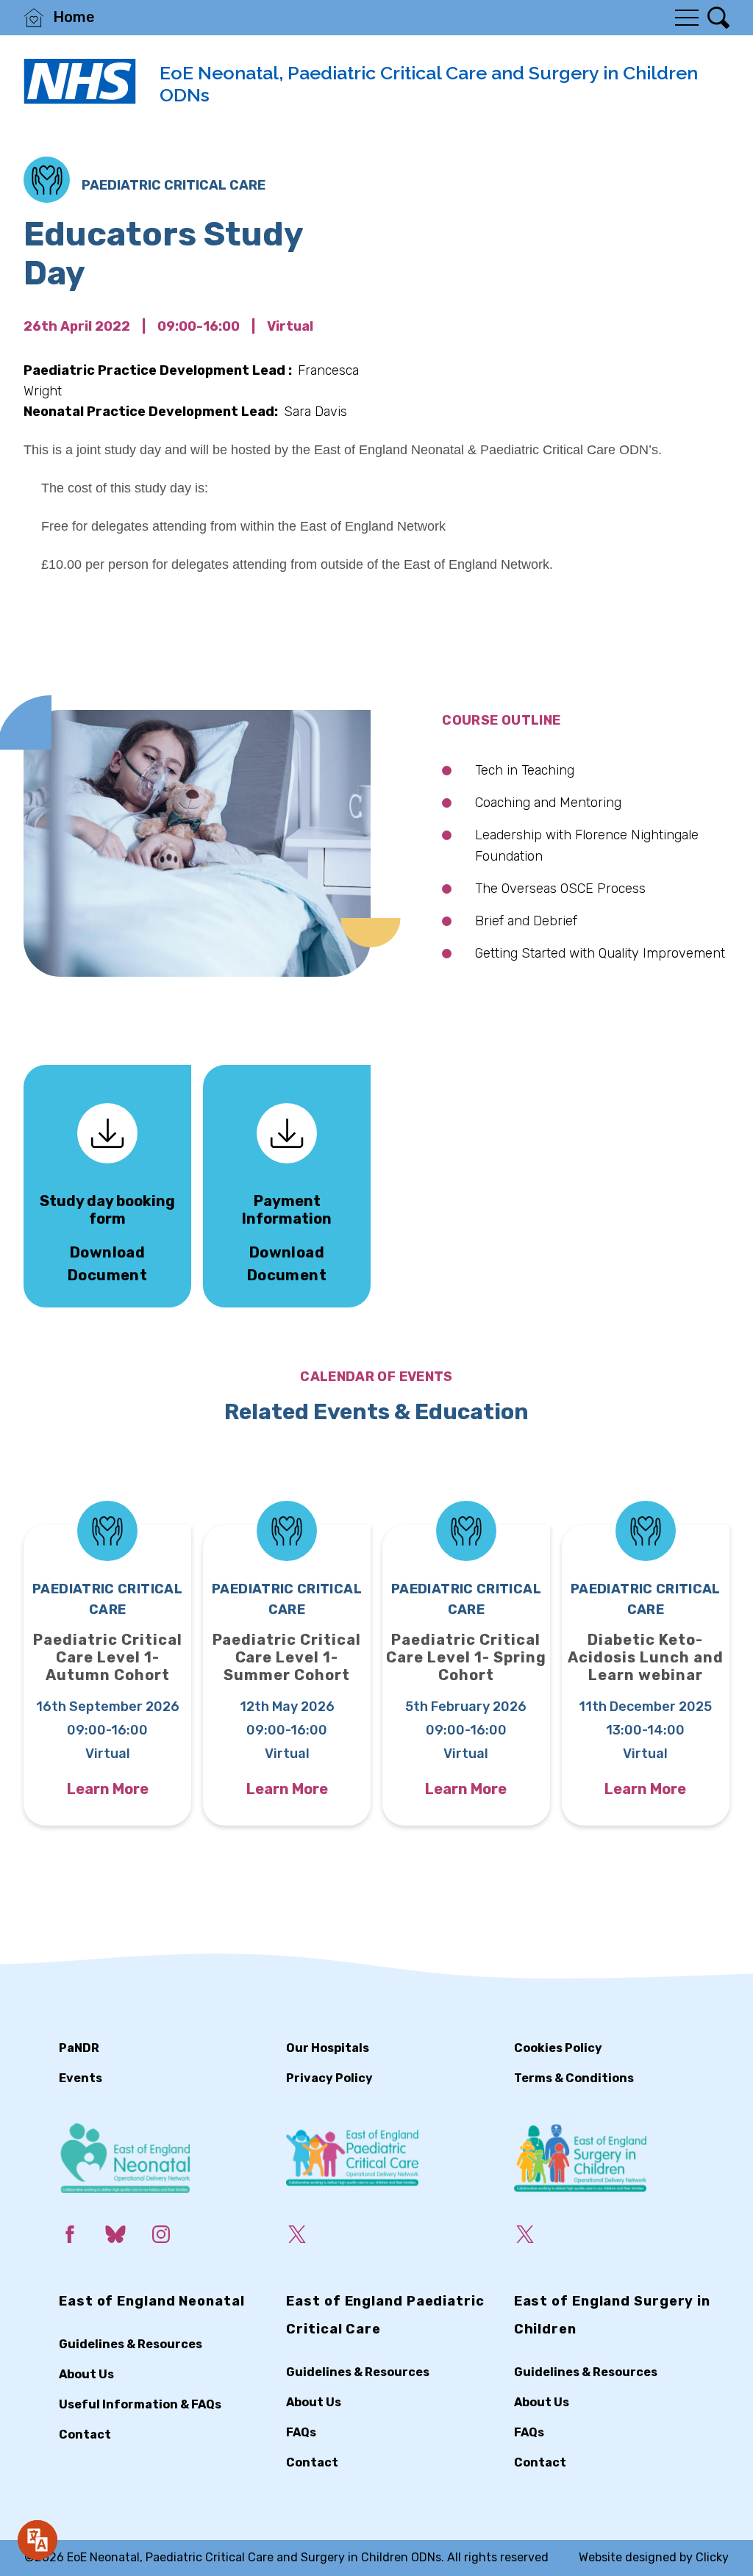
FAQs (301, 2432)
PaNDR (79, 2048)
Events (81, 2078)
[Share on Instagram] (173, 2237)
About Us (86, 2374)
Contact (85, 2435)
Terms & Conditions (574, 2078)
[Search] (718, 18)
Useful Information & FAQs (140, 2404)
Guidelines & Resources (131, 2344)
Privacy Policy (329, 2078)
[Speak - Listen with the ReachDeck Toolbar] (38, 2540)
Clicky (712, 2557)
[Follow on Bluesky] (127, 2237)
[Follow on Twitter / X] (309, 2237)
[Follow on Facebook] (82, 2237)
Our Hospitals (328, 2048)
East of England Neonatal (152, 2301)
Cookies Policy (558, 2048)
